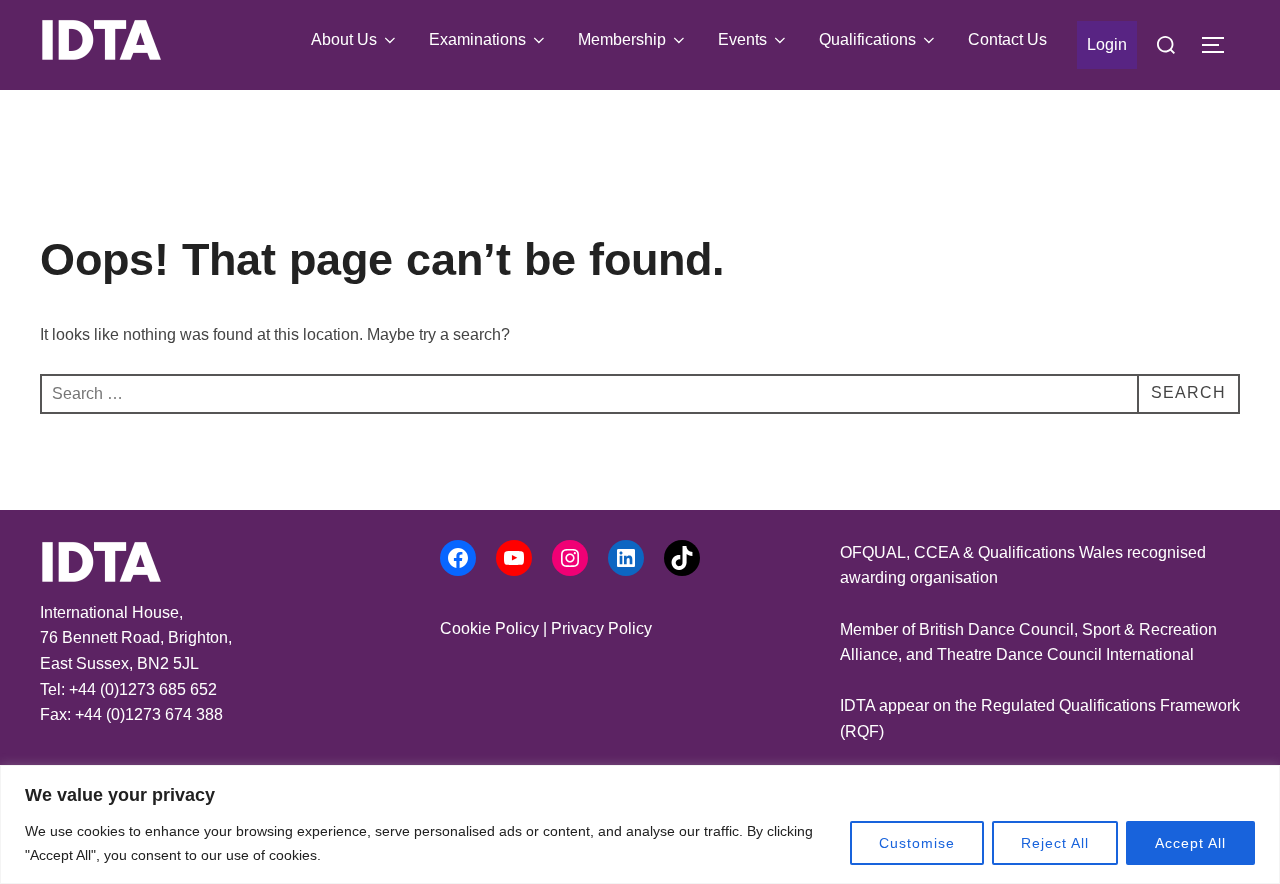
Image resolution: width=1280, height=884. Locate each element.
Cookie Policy (489, 628)
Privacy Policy (601, 628)
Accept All (1190, 843)
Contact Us (1007, 39)
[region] (640, 824)
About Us (344, 39)
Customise (917, 843)
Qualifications (867, 39)
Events (742, 39)
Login (1107, 44)
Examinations (477, 39)
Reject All (1055, 843)
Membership (622, 39)
